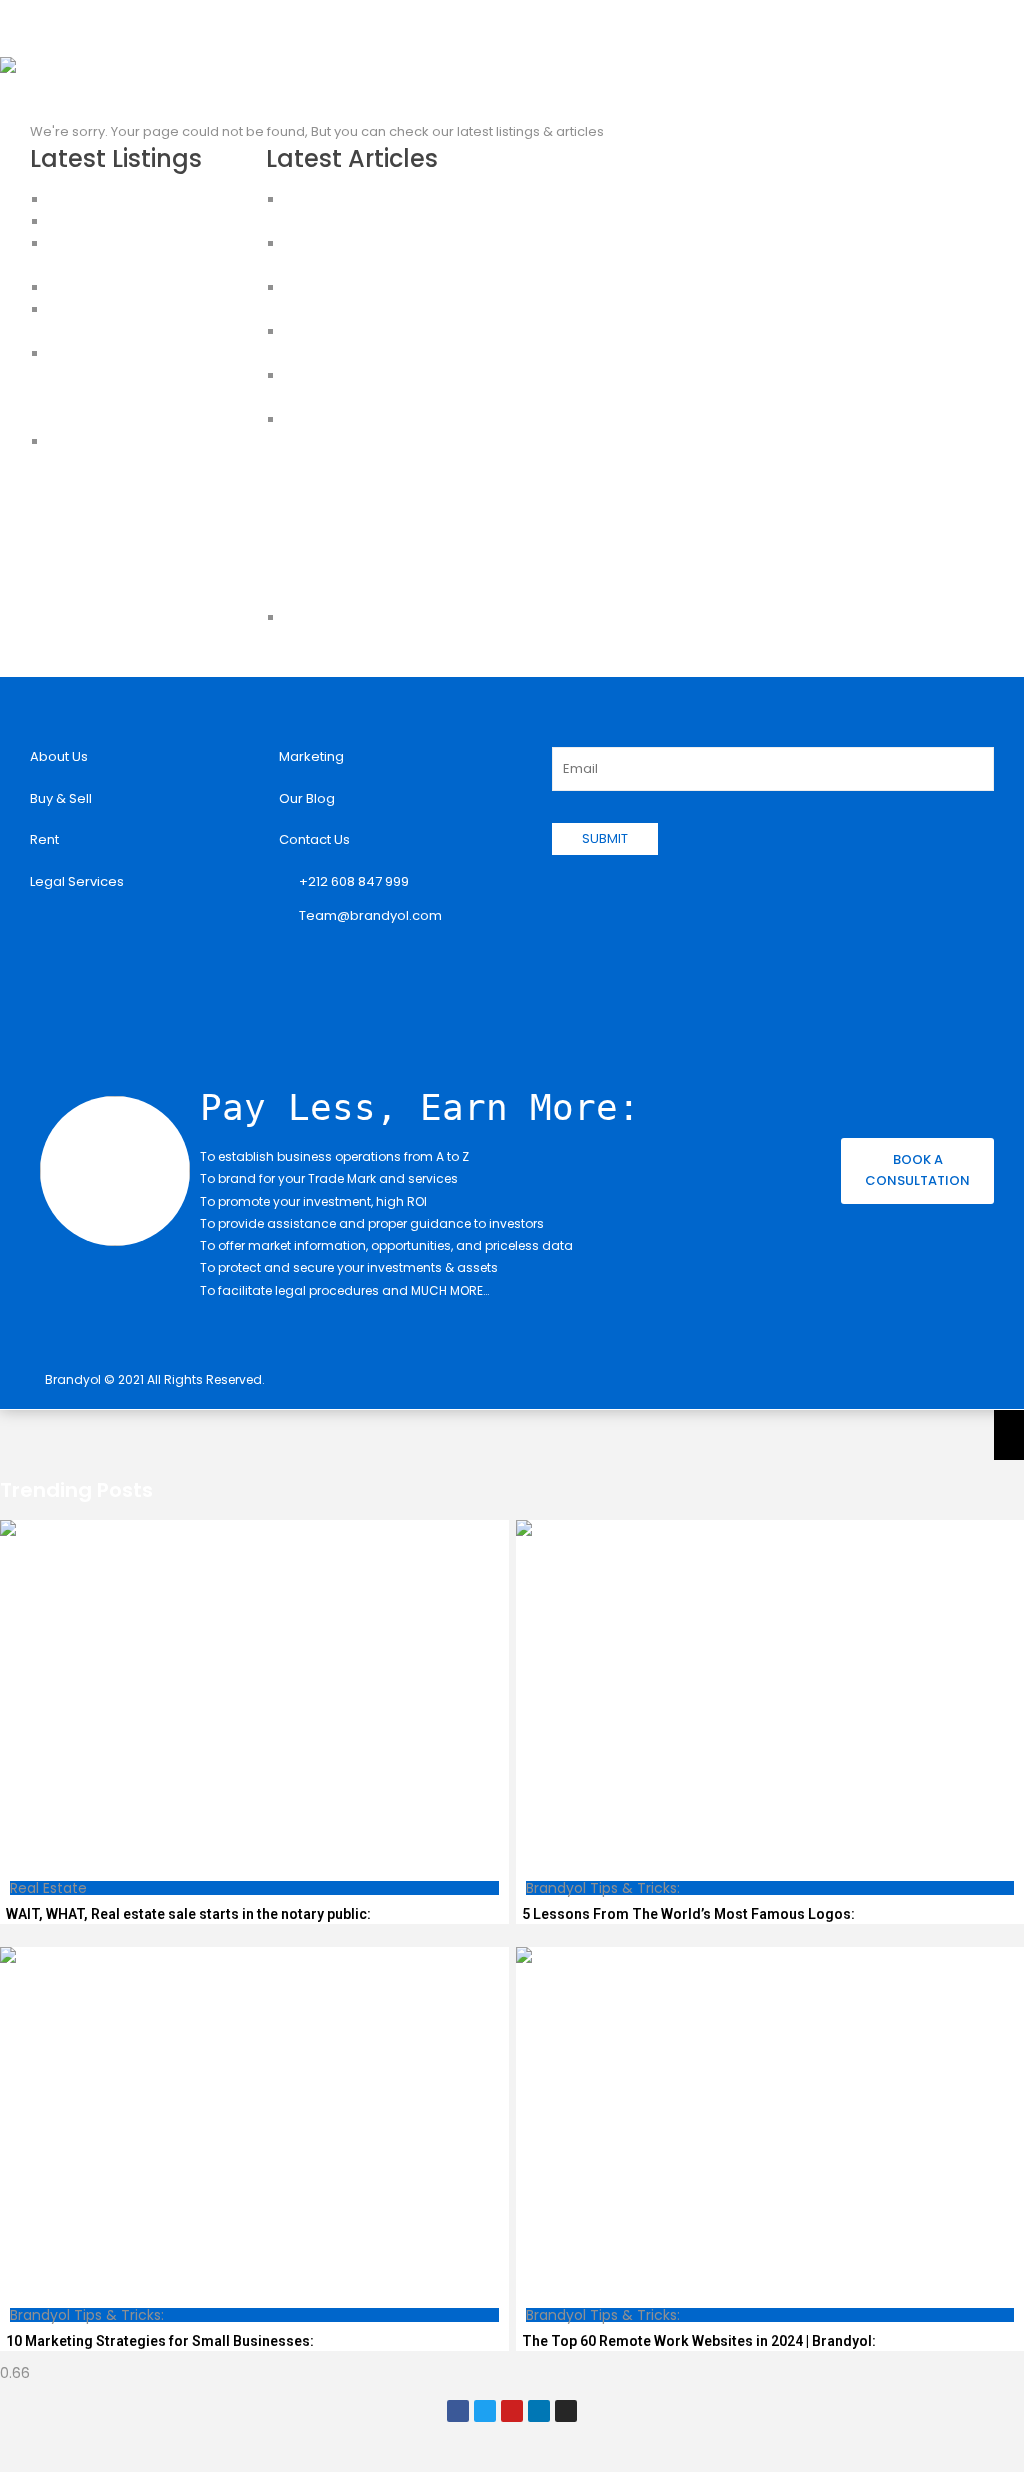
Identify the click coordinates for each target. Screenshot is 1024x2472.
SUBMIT (605, 838)
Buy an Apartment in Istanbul (140, 397)
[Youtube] (512, 2411)
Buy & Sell (61, 798)
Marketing (311, 756)
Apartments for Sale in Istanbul (147, 221)
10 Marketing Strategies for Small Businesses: (160, 2341)
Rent (44, 839)
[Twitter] (485, 2411)
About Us (59, 756)
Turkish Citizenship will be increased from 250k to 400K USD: (377, 485)
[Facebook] (458, 2411)
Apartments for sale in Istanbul (146, 419)
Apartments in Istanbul (120, 353)
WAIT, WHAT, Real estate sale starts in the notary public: (188, 1914)
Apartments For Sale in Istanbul (148, 375)
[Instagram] (566, 2411)
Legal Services (77, 881)
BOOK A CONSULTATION (917, 1170)
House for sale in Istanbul (130, 441)
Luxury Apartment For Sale (131, 199)
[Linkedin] (539, 2411)
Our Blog (307, 798)
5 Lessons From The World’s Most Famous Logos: (688, 1914)
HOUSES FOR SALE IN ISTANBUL (142, 287)
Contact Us (314, 839)
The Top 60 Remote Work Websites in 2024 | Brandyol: (699, 2341)
